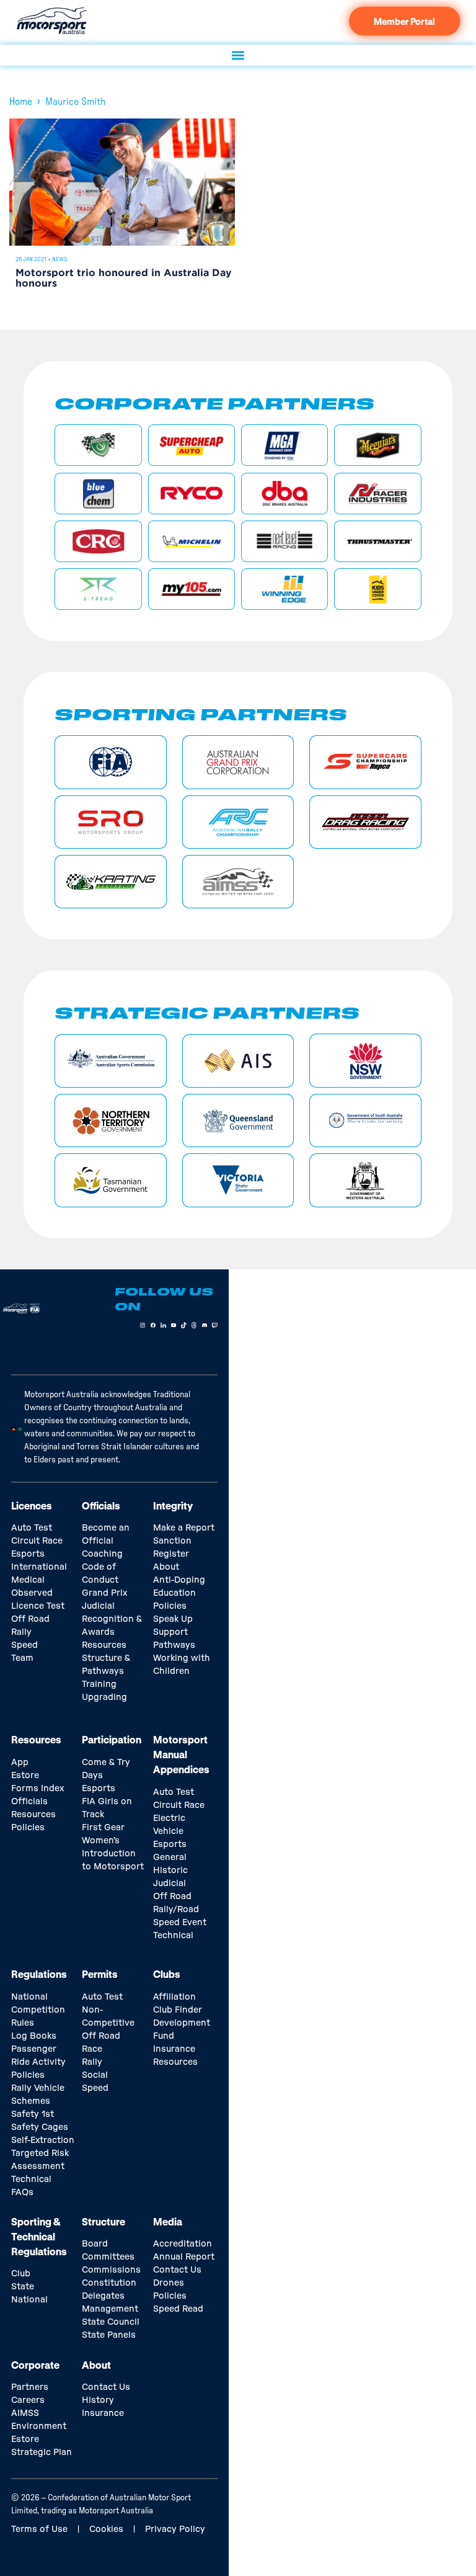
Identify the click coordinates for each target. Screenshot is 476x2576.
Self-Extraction (43, 2140)
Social (95, 2075)
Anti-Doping (179, 1580)
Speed (24, 1645)
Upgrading (104, 1697)
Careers (28, 2400)
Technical (173, 1936)
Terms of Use (39, 2529)
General (170, 1858)
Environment (39, 2426)
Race (92, 2049)
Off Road (30, 1619)
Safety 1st (33, 2114)
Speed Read (178, 2309)
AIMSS (25, 2413)
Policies (170, 1606)
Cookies (106, 2529)
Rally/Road (176, 1910)
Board (95, 2244)
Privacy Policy (175, 2529)
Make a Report (184, 1528)
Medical (28, 1580)
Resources (104, 1645)
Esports (28, 1554)
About (166, 1567)
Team (22, 1658)
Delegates (103, 2296)
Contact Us (177, 2270)
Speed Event (180, 1923)
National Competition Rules (38, 2010)
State (23, 2287)
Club (21, 2274)
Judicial (98, 1606)
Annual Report (184, 2257)
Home (21, 102)
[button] (238, 55)
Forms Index (37, 1789)
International (39, 1567)
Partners (30, 2387)
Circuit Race (37, 1541)
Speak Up (173, 1619)
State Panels (109, 2335)
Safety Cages (40, 2127)
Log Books (34, 2036)
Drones (169, 2283)
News (60, 259)
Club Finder (178, 2010)
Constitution (109, 2283)
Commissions (111, 2270)
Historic (170, 1871)
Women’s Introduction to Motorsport (113, 1854)
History (98, 2400)
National (29, 2300)
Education (174, 1593)
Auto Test (32, 1528)
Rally (21, 1632)
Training (99, 1684)
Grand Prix (104, 1593)
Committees (108, 2257)
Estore (25, 1776)
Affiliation (174, 1997)
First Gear (103, 1828)
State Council (111, 2322)
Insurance (174, 2049)
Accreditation (183, 2244)
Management (110, 2309)
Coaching (102, 1554)
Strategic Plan (42, 2453)
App (20, 1763)
